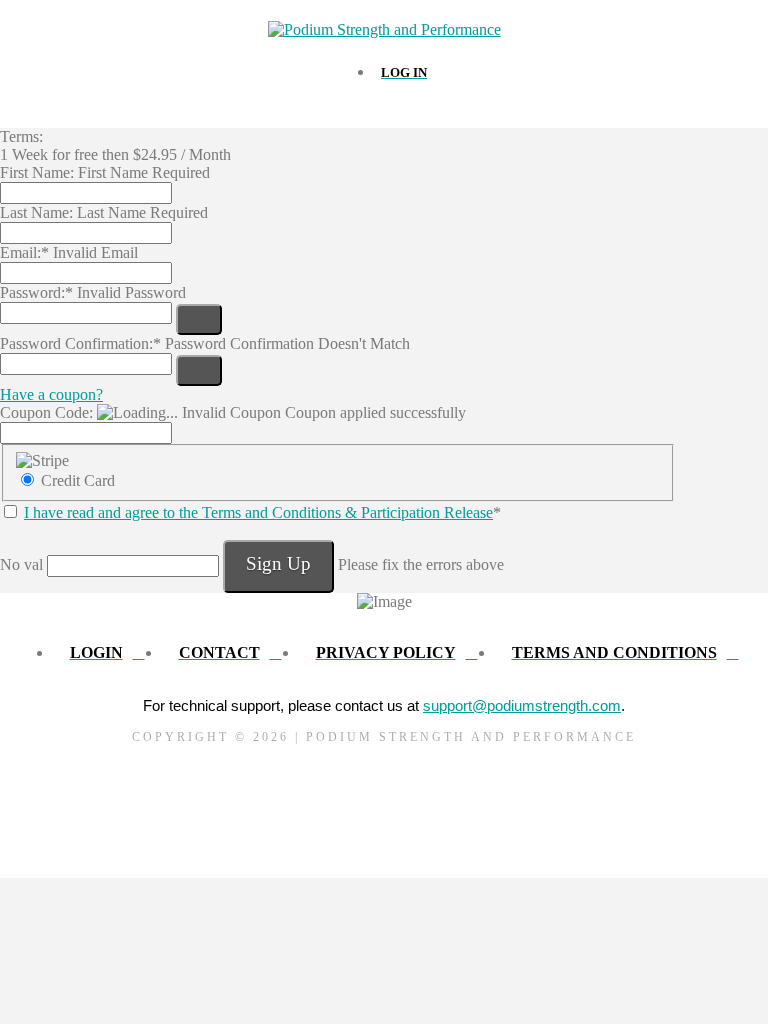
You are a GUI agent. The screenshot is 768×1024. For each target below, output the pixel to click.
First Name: (37, 172)
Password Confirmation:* (80, 343)
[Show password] (199, 319)
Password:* (36, 292)
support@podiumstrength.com (522, 705)
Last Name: (36, 212)
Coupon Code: (46, 412)
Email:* (24, 252)
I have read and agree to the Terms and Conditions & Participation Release (258, 512)
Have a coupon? (51, 394)
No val (21, 564)
